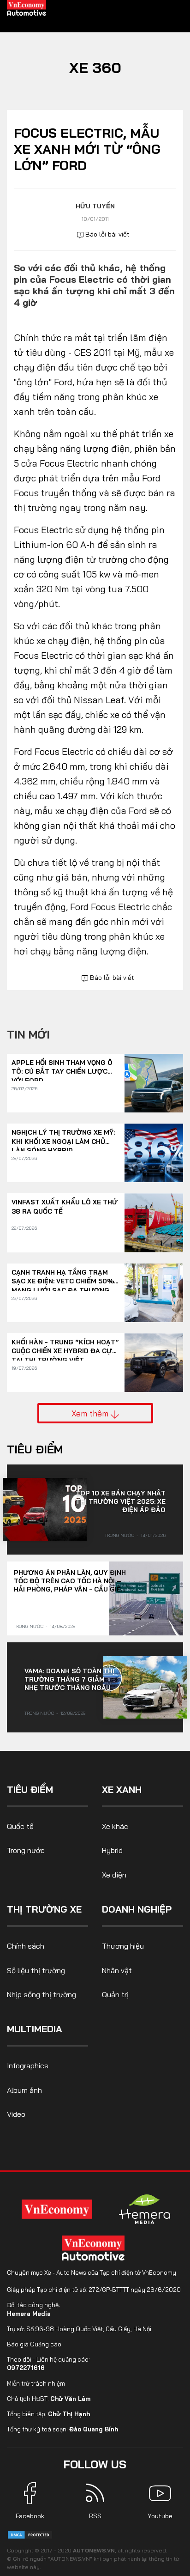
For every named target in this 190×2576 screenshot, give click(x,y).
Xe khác (115, 1826)
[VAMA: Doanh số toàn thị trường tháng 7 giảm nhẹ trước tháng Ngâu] (145, 1687)
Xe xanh (122, 1789)
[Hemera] (145, 2209)
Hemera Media (29, 2314)
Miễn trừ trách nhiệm (36, 2383)
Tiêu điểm (35, 1449)
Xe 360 (95, 67)
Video (16, 2114)
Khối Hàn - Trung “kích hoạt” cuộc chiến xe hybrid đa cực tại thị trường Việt (65, 1347)
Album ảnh (24, 2090)
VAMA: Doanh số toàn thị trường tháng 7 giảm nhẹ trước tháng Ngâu (69, 1679)
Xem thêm (91, 1413)
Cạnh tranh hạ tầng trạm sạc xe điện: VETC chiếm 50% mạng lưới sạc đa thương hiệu (63, 1277)
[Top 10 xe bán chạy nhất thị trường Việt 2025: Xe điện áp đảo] (45, 1509)
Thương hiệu (123, 1946)
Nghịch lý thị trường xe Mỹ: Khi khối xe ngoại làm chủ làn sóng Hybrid (63, 1137)
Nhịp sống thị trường (42, 1994)
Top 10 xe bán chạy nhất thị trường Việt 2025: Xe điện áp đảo (121, 1501)
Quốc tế (20, 1826)
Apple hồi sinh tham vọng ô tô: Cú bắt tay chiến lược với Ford (62, 1067)
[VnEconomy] (57, 2209)
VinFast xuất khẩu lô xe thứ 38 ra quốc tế (65, 1207)
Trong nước (119, 1535)
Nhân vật (117, 1970)
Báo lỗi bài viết (107, 234)
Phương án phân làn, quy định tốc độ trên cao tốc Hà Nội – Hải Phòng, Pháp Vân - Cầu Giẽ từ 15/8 (70, 1581)
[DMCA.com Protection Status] (30, 2534)
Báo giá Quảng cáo (34, 2344)
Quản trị (115, 1994)
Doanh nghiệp (137, 1909)
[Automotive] (95, 2248)
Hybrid (112, 1850)
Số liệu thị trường (36, 1970)
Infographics (28, 2066)
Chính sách (26, 1946)
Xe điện (114, 1875)
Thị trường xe (44, 1909)
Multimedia (35, 2029)
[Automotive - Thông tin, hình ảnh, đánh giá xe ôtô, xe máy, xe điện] (27, 7)
